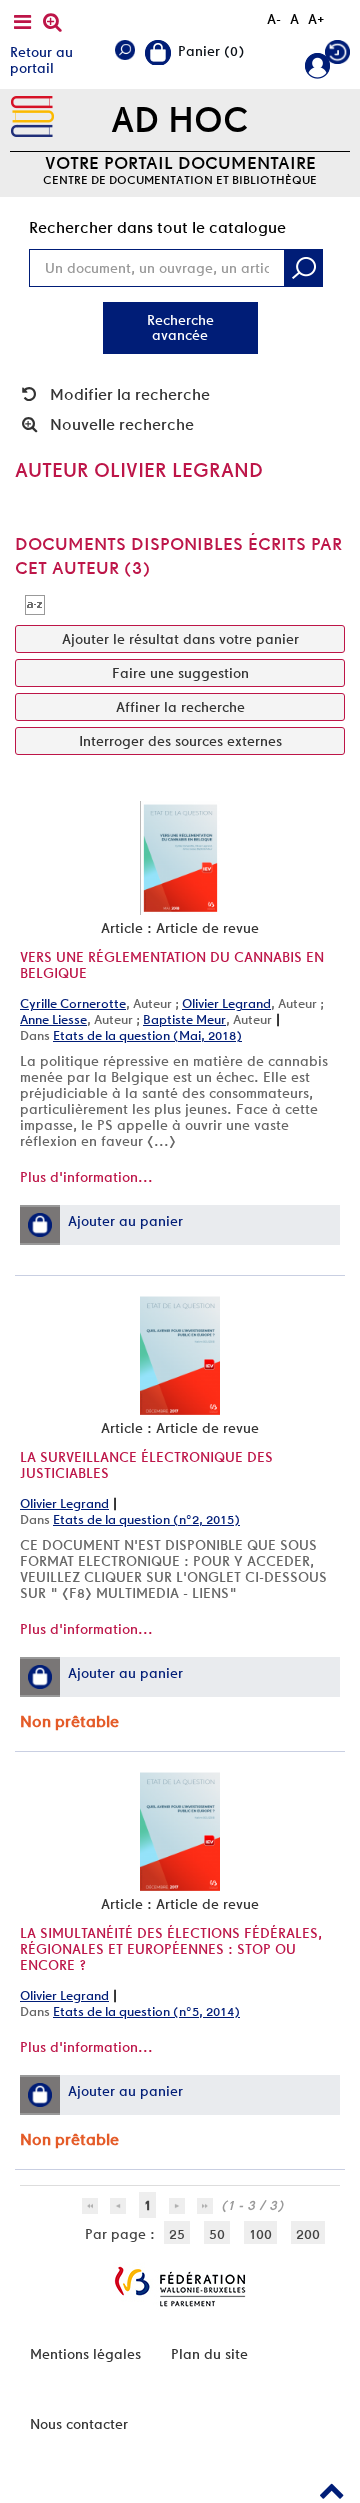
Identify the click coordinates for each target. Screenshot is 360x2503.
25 (177, 2234)
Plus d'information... (86, 1177)
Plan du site (209, 2354)
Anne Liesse (53, 1019)
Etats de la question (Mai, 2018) (147, 1035)
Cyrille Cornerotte (73, 1003)
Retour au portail (41, 60)
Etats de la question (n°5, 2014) (146, 2011)
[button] (40, 1225)
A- (274, 19)
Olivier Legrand (226, 1003)
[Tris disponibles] (35, 604)
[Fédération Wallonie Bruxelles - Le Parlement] (180, 2286)
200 (308, 2234)
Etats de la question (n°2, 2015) (146, 1519)
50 (217, 2234)
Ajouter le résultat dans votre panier (180, 639)
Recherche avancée (180, 327)
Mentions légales (85, 2354)
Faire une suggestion (180, 673)
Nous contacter (79, 2424)
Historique (337, 56)
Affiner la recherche (180, 707)
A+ (316, 19)
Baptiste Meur (184, 1019)
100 (260, 2234)
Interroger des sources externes (180, 741)
